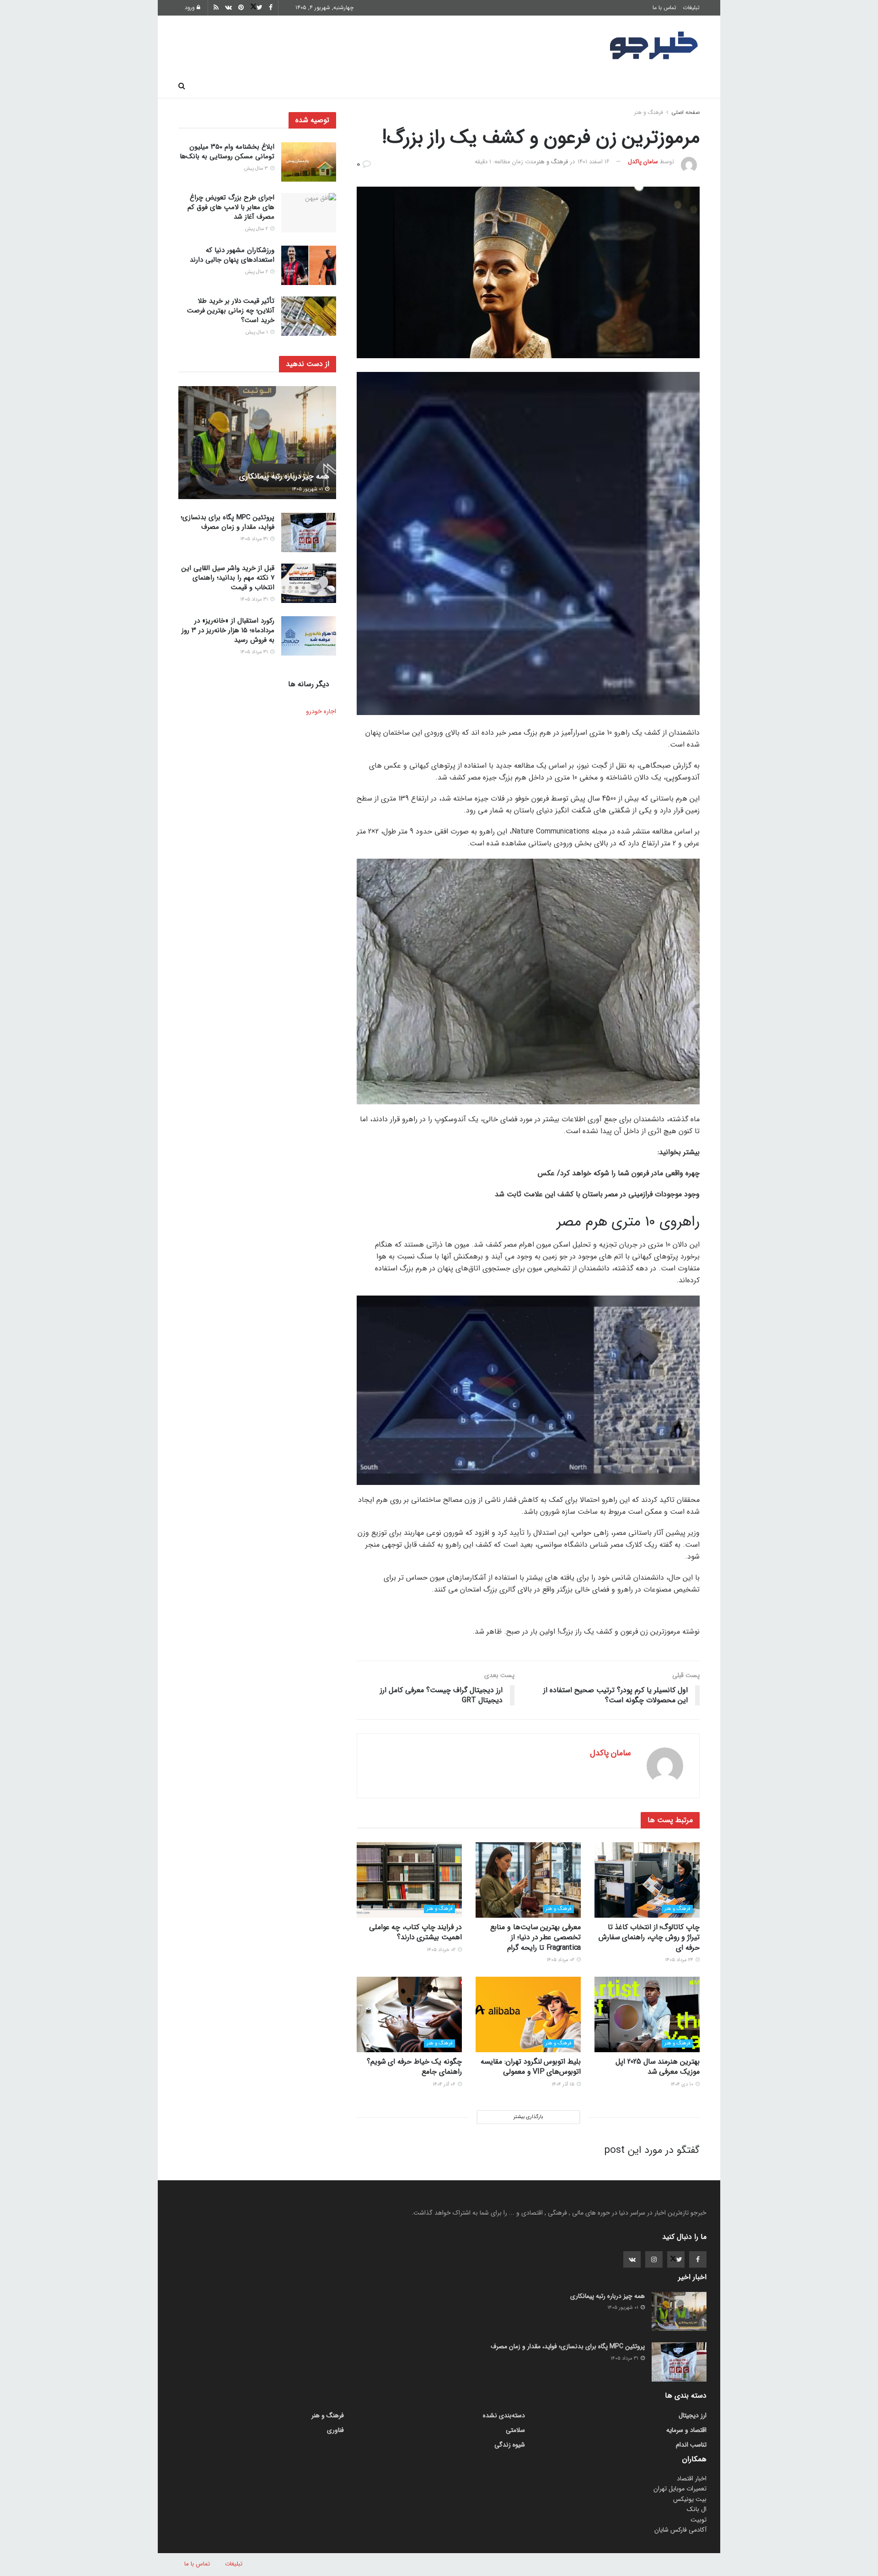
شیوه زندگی (372, 86)
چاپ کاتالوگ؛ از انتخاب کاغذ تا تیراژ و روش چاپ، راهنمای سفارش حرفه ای (649, 1937)
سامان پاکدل (643, 162)
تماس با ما (664, 8)
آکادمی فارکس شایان (680, 2530)
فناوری (522, 86)
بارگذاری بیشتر (528, 2117)
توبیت (699, 2520)
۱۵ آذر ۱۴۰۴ (564, 2084)
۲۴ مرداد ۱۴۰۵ (680, 1960)
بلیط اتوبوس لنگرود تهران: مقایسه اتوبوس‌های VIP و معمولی (531, 2067)
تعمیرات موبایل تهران (680, 2489)
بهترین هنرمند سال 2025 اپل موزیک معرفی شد (658, 2067)
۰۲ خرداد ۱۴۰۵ (442, 1950)
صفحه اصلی (677, 86)
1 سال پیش (257, 332)
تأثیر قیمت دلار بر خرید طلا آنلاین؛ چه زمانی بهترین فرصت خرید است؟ (231, 311)
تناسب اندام (568, 86)
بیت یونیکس (690, 2499)
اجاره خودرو (321, 711)
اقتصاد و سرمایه (471, 86)
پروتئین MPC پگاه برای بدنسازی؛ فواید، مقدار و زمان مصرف (228, 522)
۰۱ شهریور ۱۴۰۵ (308, 489)
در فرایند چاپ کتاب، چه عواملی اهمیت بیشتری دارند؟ (415, 1932)
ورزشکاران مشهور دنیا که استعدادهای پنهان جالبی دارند (232, 255)
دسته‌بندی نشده (504, 2415)
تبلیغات (691, 8)
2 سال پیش (257, 229)
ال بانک (697, 2509)
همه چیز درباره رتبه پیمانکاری (284, 476)
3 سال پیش (257, 169)
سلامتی (419, 86)
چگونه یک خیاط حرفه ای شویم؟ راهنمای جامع (414, 2067)
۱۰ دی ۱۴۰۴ (683, 2084)
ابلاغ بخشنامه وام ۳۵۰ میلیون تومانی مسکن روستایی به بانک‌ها (227, 152)
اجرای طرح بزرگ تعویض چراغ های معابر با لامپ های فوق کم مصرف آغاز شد (231, 207)
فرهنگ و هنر (622, 86)
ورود (191, 8)
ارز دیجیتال (320, 86)
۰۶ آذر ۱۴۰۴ (445, 2084)
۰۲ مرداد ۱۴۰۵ (561, 1960)
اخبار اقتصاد (692, 2479)
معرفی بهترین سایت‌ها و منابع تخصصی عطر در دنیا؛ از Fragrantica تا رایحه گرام (535, 1937)
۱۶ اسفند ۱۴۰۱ (594, 162)
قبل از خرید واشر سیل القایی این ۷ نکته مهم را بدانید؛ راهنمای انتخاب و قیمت (228, 578)
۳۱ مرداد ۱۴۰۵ (255, 539)
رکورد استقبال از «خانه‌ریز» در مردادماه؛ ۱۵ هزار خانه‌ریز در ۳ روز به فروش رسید (228, 630)
